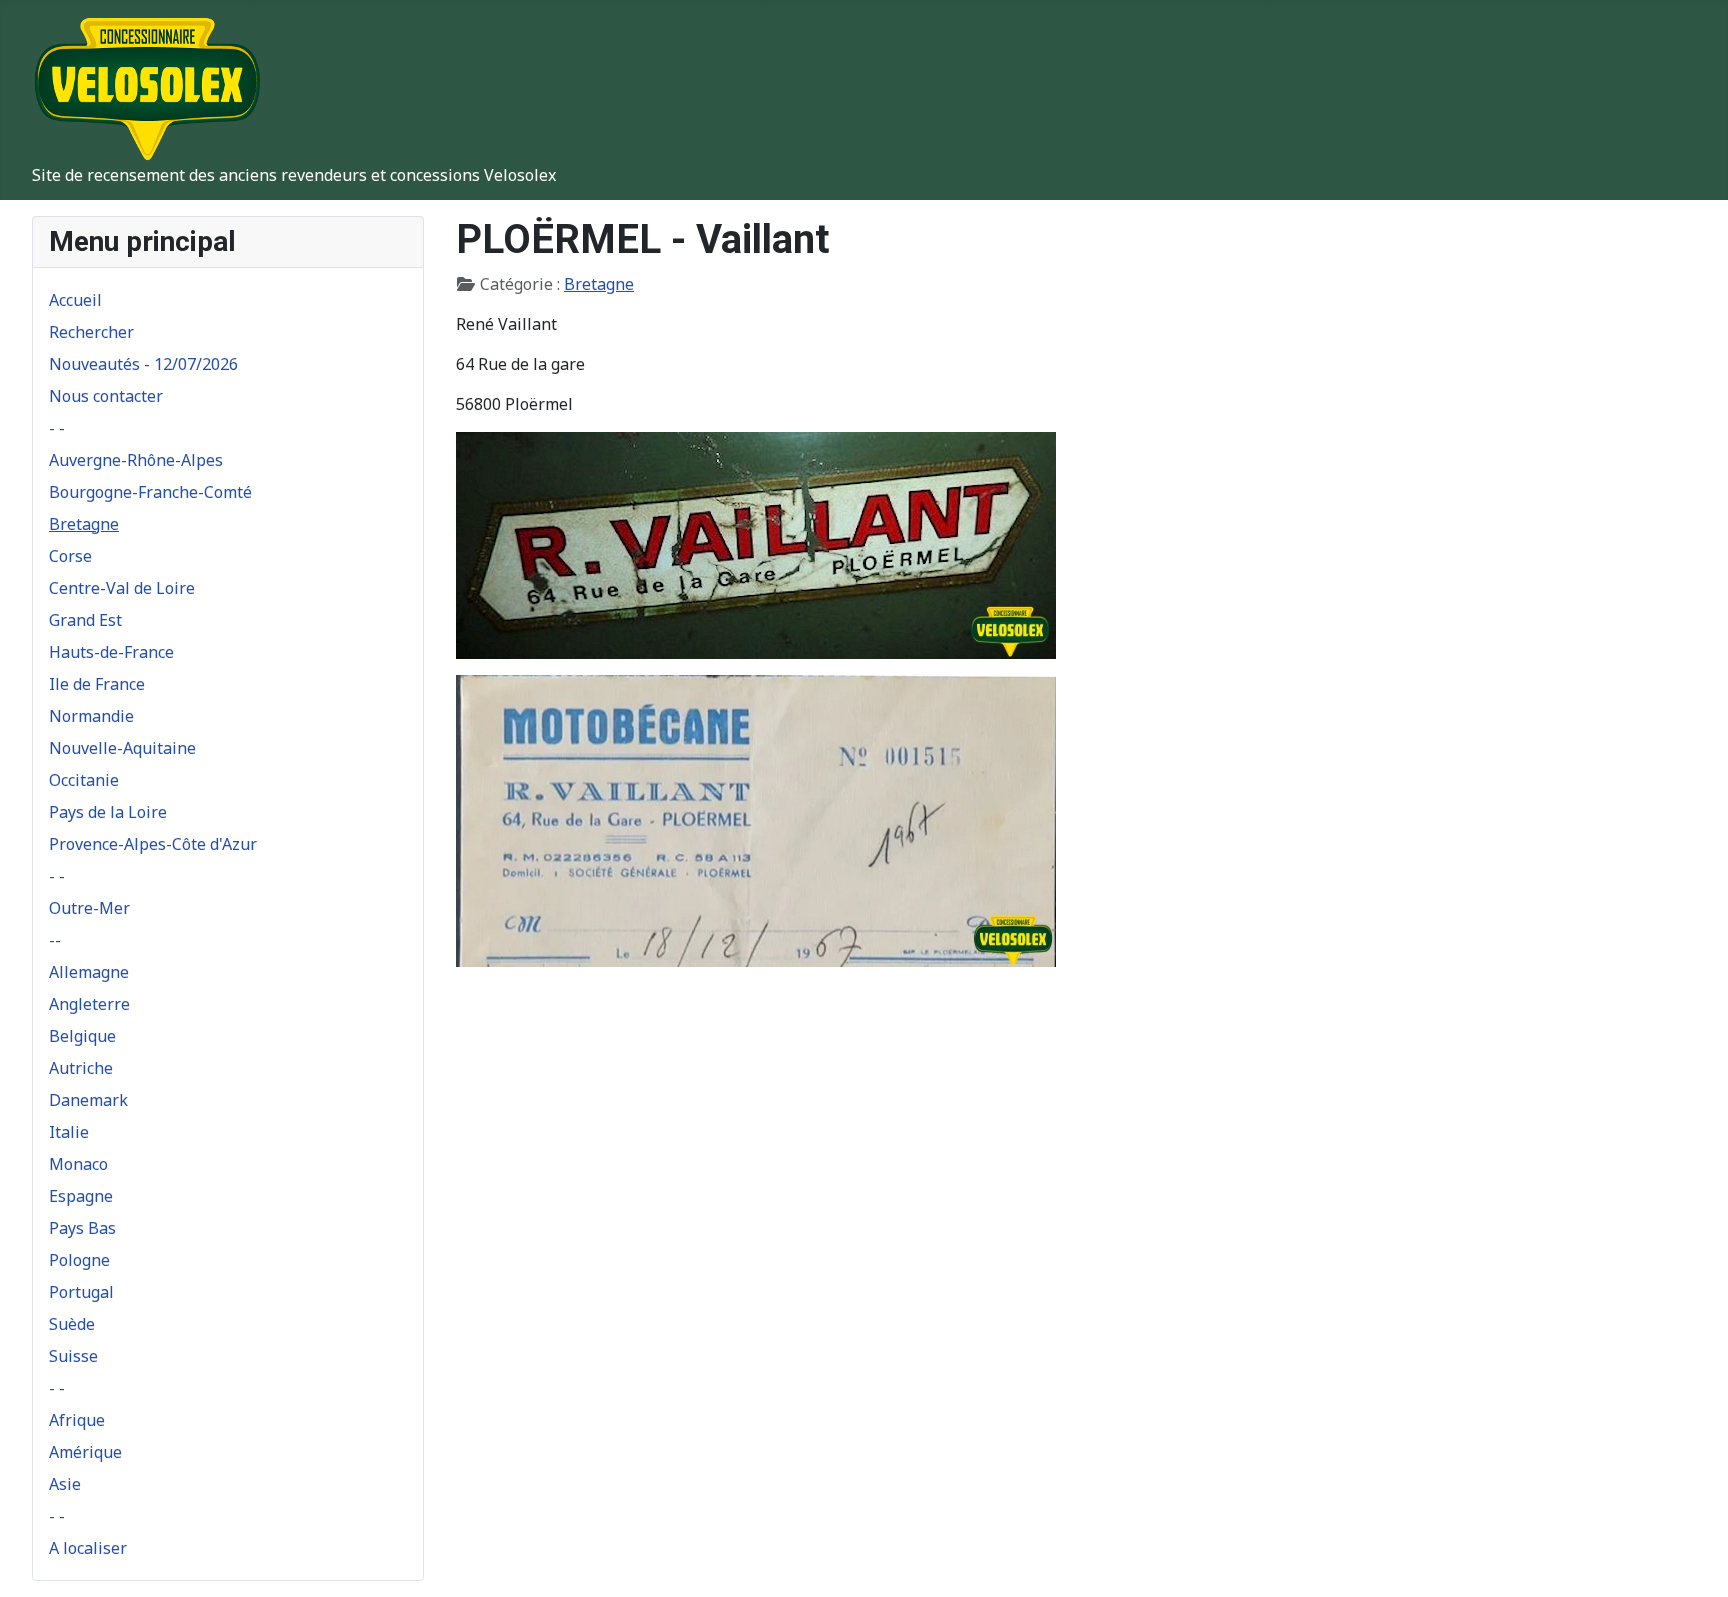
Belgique (82, 1036)
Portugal (81, 1292)
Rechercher (91, 332)
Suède (72, 1324)
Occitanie (84, 780)
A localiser (88, 1548)
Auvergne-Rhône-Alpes (136, 460)
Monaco (78, 1164)
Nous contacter (106, 396)
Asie (65, 1484)
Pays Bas (82, 1228)
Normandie (91, 716)
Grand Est (85, 620)
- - (57, 428)
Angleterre (89, 1004)
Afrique (77, 1420)
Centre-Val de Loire (122, 588)
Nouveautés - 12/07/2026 (143, 364)
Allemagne (89, 972)
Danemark (88, 1100)
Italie (69, 1132)
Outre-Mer (89, 908)
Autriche (81, 1068)
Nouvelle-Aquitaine (122, 748)
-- (55, 940)
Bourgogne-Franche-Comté (150, 492)
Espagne (81, 1196)
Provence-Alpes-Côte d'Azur (153, 844)
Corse (70, 556)
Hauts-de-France (111, 652)
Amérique (85, 1452)
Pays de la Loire (108, 812)
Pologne (79, 1260)
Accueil (75, 300)
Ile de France (97, 684)
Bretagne (84, 524)
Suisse (73, 1356)
